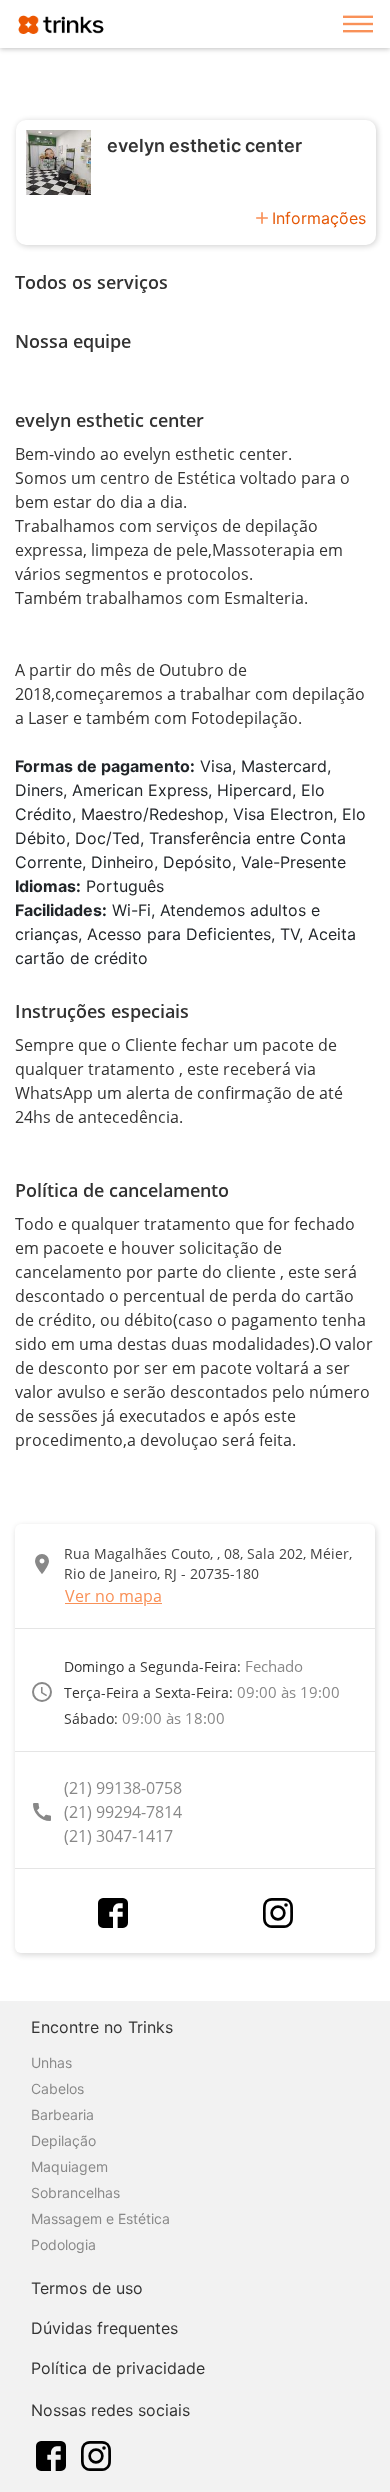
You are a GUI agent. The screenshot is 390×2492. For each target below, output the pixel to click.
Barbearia (62, 2114)
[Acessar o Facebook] (113, 1913)
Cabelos (57, 2088)
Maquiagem (69, 2166)
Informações (319, 218)
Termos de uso (87, 2288)
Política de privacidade (118, 2368)
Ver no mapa (113, 1596)
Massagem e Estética (100, 2218)
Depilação (63, 2140)
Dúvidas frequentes (104, 2328)
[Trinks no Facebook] (51, 2454)
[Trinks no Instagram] (96, 2454)
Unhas (51, 2062)
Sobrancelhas (75, 2192)
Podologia (63, 2244)
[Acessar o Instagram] (278, 1913)
